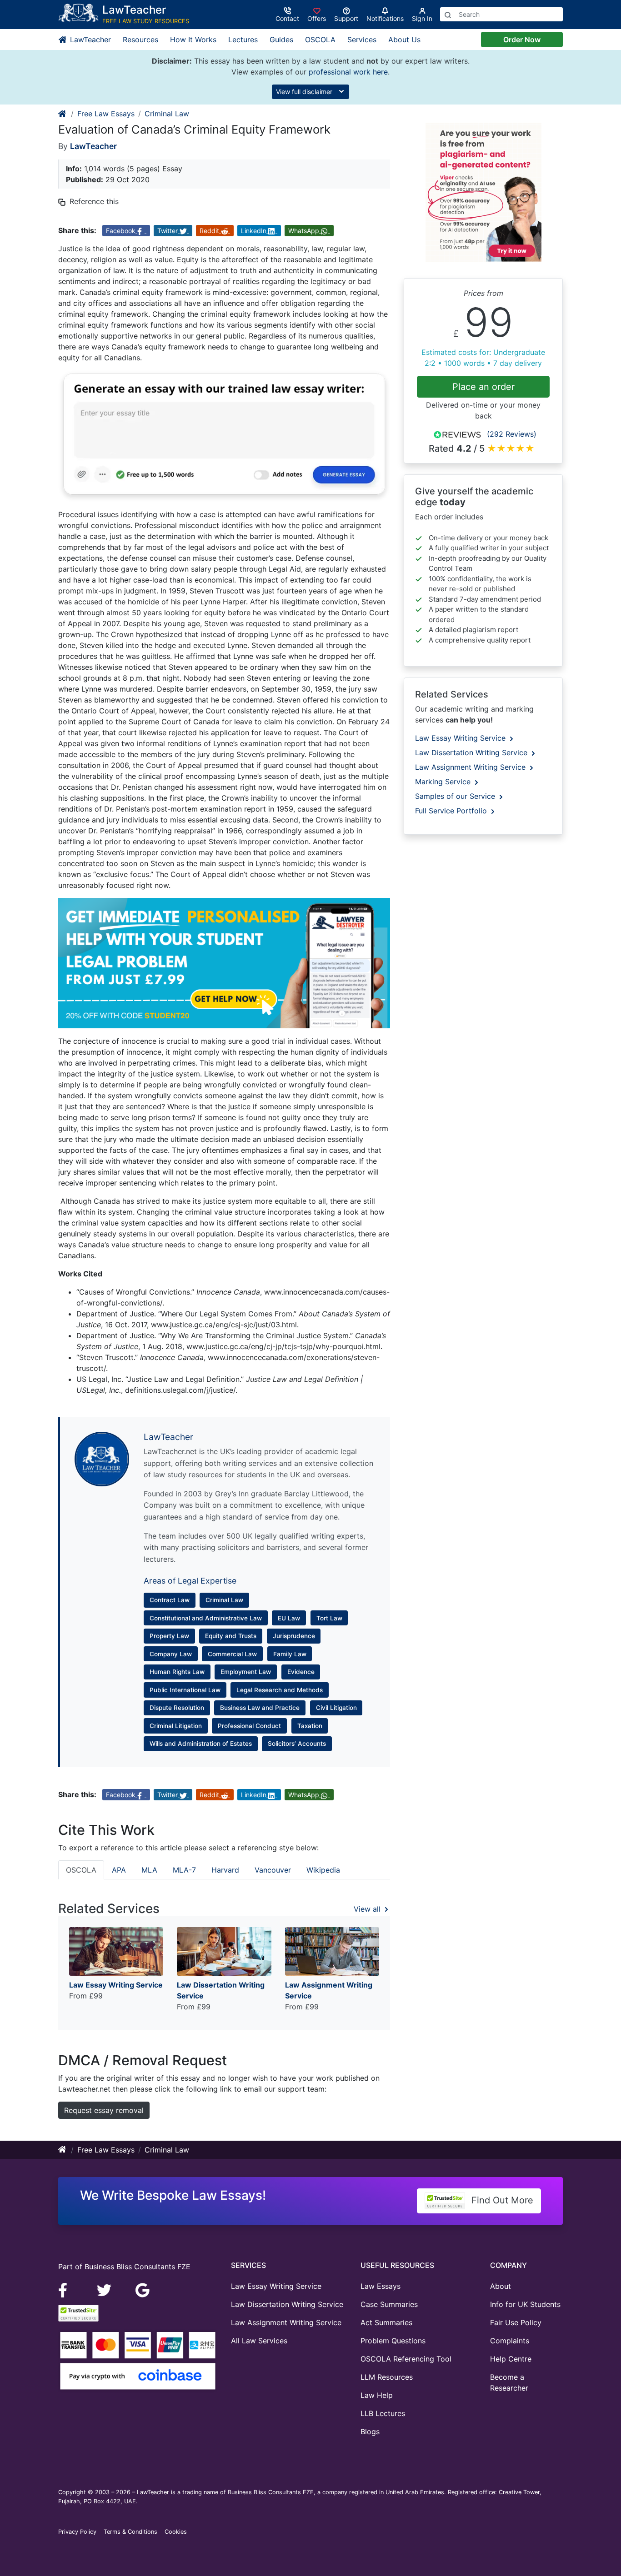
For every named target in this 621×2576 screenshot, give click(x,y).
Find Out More (501, 2200)
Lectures (243, 40)
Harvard (225, 1870)
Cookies (176, 2532)
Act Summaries (386, 2322)
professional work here (348, 72)
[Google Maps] (143, 2290)
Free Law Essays (106, 114)
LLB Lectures (383, 2413)
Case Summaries (389, 2304)
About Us (404, 40)
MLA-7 (184, 1870)
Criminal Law (167, 114)
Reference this (94, 201)
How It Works (193, 40)
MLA (149, 1870)
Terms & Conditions (130, 2532)
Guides (281, 40)
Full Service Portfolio (452, 811)
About (501, 2286)
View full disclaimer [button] (305, 92)
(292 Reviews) (512, 434)
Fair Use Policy (516, 2322)
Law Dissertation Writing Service (472, 752)
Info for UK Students (525, 2304)
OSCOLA (320, 40)
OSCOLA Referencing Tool (406, 2359)
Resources (140, 40)
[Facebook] (67, 2290)
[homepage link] (63, 114)
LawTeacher (89, 40)
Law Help (377, 2395)
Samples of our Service (456, 796)
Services (362, 40)
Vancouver (273, 1870)
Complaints (510, 2341)
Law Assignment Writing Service (471, 767)
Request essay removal (104, 2110)
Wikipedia (323, 1870)
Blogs (370, 2432)
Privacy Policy (77, 2532)
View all (368, 1909)
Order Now (522, 40)
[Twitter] (105, 2290)
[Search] (448, 14)
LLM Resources (387, 2377)
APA (119, 1870)
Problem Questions (393, 2341)
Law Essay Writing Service (461, 738)
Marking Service (444, 782)
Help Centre (511, 2359)
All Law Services (259, 2341)
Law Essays (381, 2286)
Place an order (483, 387)
